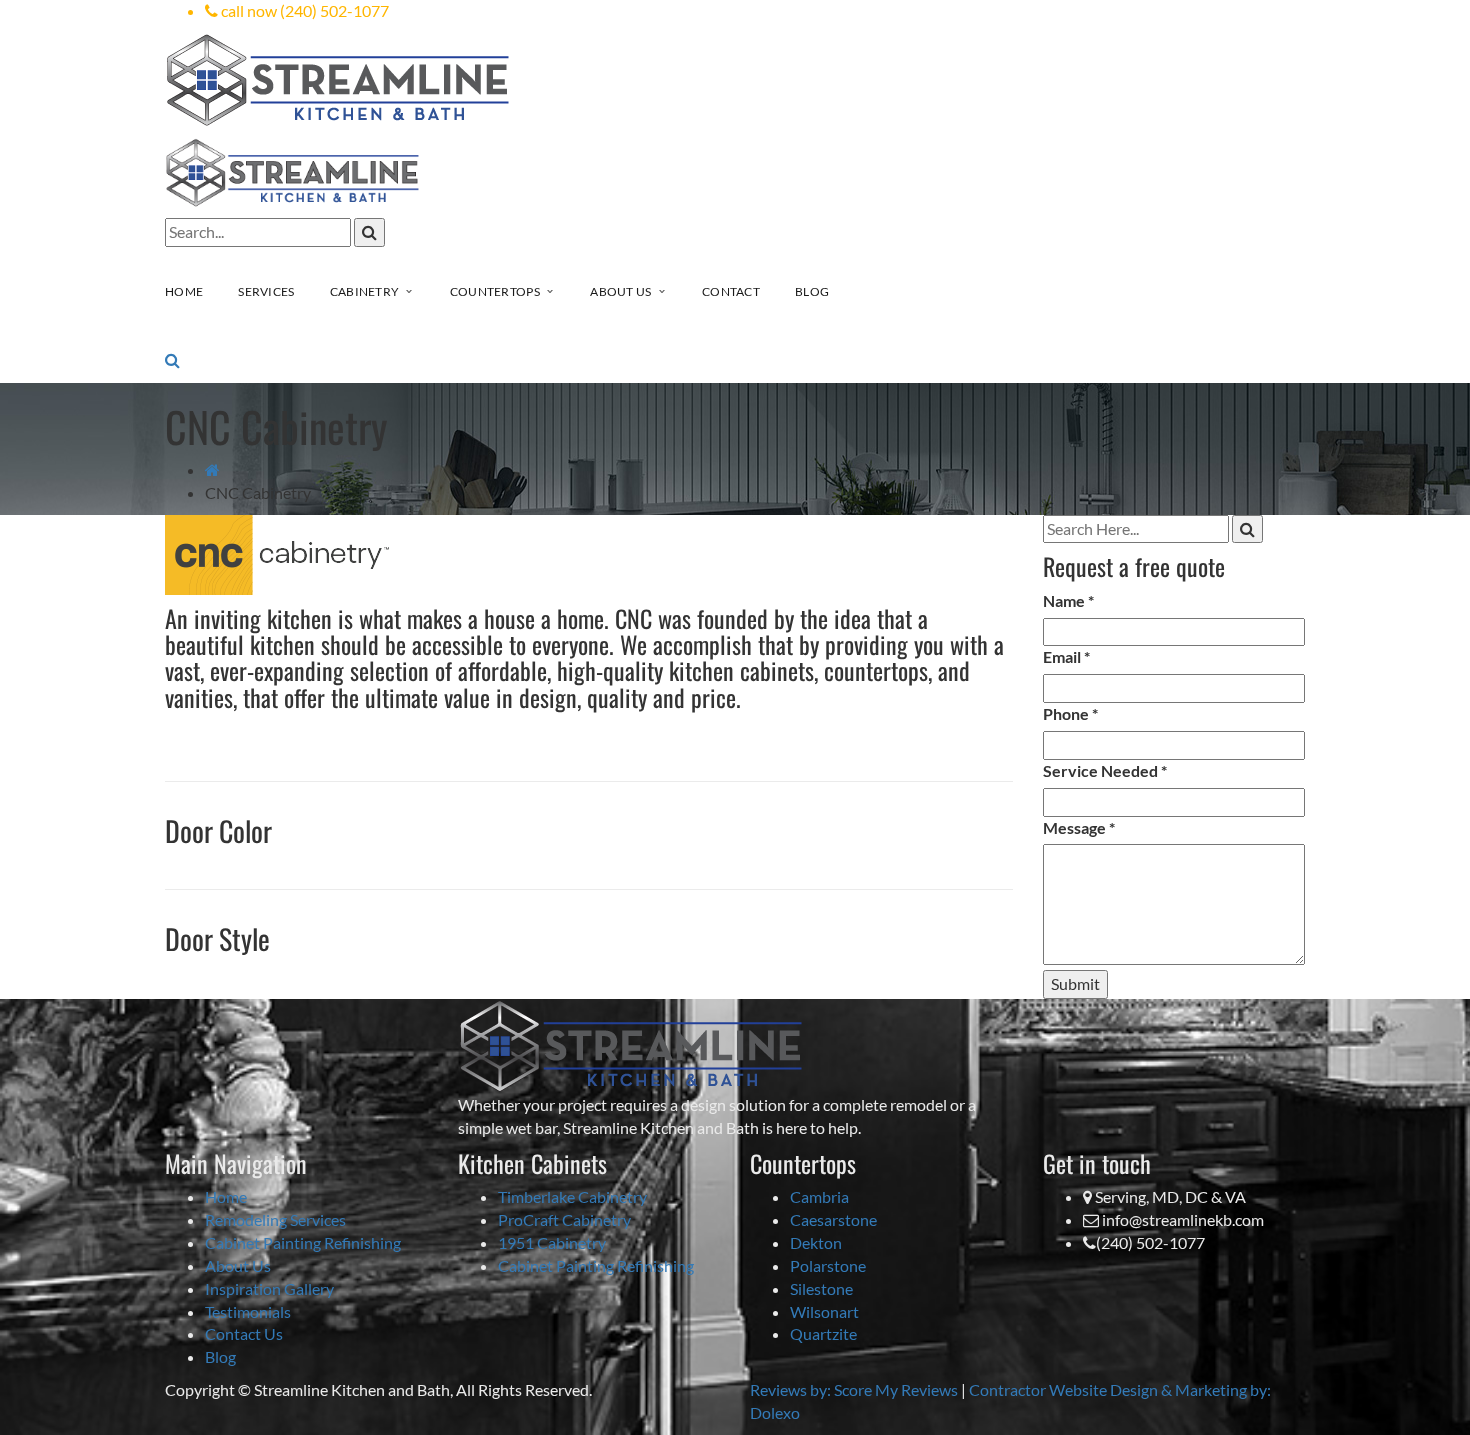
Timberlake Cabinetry (572, 1196)
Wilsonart (824, 1311)
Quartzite (823, 1333)
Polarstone (828, 1265)
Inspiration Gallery (269, 1288)
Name (1068, 600)
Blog (220, 1356)
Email (1066, 656)
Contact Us (244, 1333)
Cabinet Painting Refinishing (303, 1242)
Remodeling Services (275, 1219)
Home (226, 1196)
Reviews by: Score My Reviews (854, 1389)
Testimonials (248, 1311)
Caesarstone (833, 1219)
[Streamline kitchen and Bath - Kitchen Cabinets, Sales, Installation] (338, 77)
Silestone (821, 1288)
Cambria (819, 1196)
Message (1079, 827)
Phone (1070, 713)
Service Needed (1105, 770)
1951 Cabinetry (552, 1242)
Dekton (816, 1242)
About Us (238, 1265)
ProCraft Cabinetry (564, 1219)
